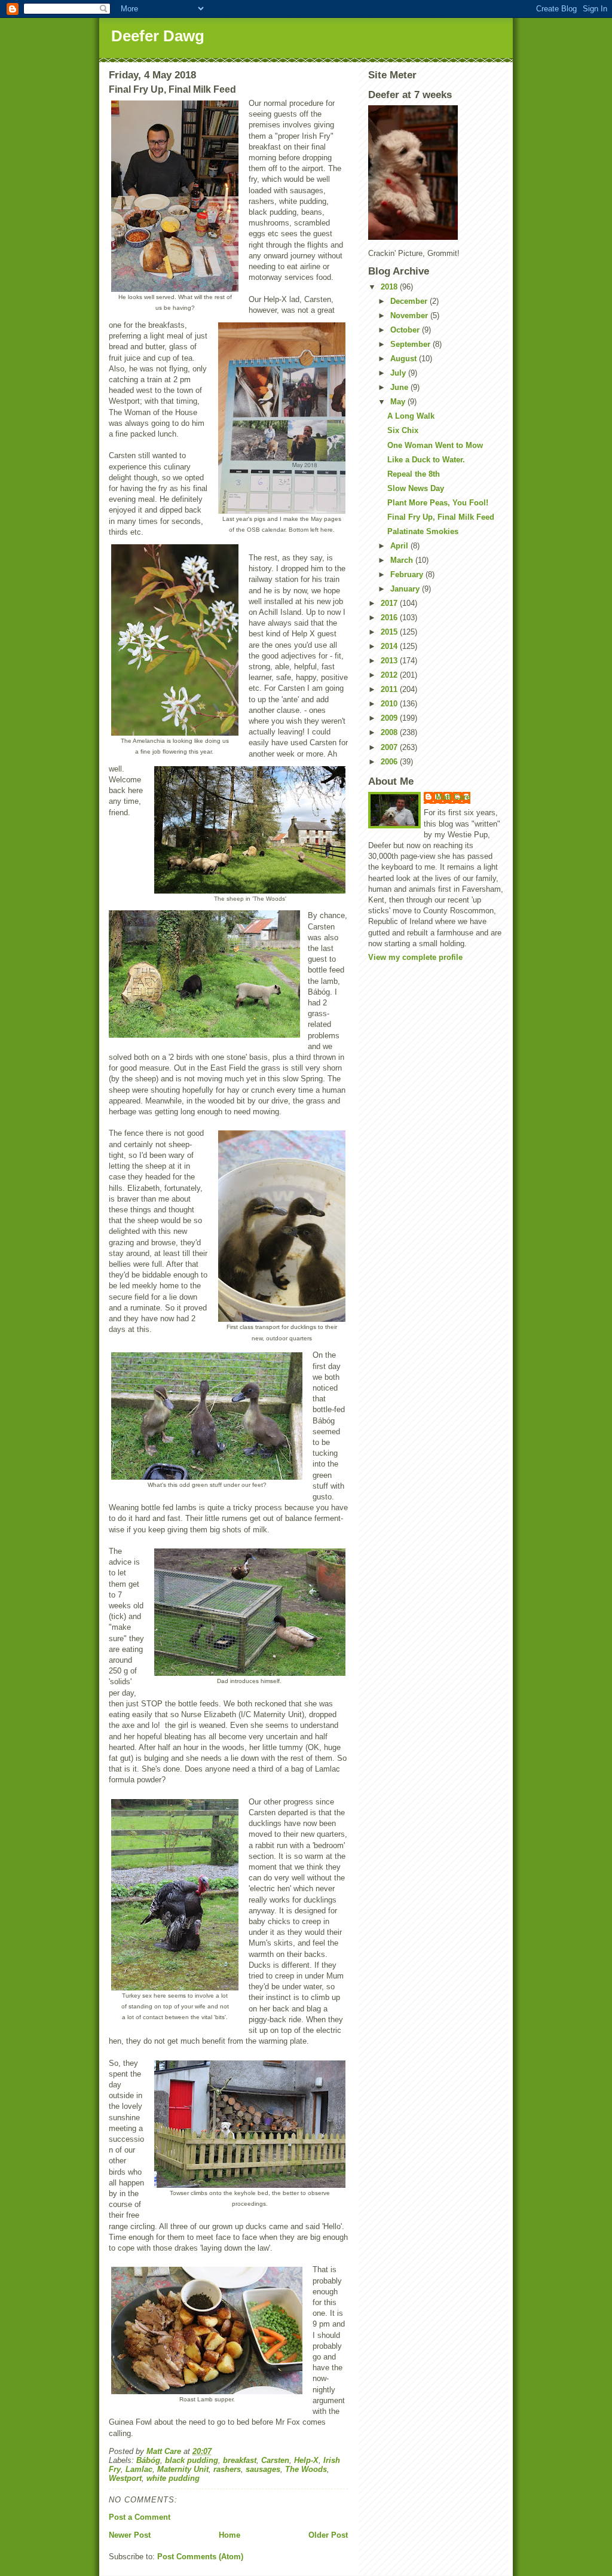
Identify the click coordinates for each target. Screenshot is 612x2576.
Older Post (328, 2535)
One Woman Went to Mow (435, 445)
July (399, 373)
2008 (390, 732)
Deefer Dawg (158, 36)
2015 (390, 632)
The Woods (306, 2469)
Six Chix (403, 430)
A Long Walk (411, 416)
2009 (390, 718)
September (411, 344)
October (406, 330)
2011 (390, 689)
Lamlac (139, 2469)
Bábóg (148, 2460)
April (400, 546)
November (410, 315)
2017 (390, 603)
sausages (263, 2469)
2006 (390, 762)
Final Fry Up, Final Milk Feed (441, 517)
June (400, 387)
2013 (390, 661)
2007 (390, 747)
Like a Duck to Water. (426, 460)
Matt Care (453, 797)
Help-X (306, 2460)
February (408, 574)
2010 (390, 704)
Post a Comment (140, 2517)
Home (229, 2535)
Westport (125, 2478)
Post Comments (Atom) (200, 2557)
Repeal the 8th (414, 474)
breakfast (240, 2460)
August (405, 359)
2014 (390, 646)
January (406, 589)
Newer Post (130, 2535)
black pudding (192, 2460)
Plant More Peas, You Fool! (438, 503)
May (399, 402)
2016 (390, 618)
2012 (390, 675)
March (403, 560)
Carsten (275, 2460)
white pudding (173, 2478)
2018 (390, 287)
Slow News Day (416, 488)
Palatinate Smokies (423, 531)
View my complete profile (415, 957)
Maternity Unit (183, 2469)
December (410, 301)
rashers (227, 2469)
